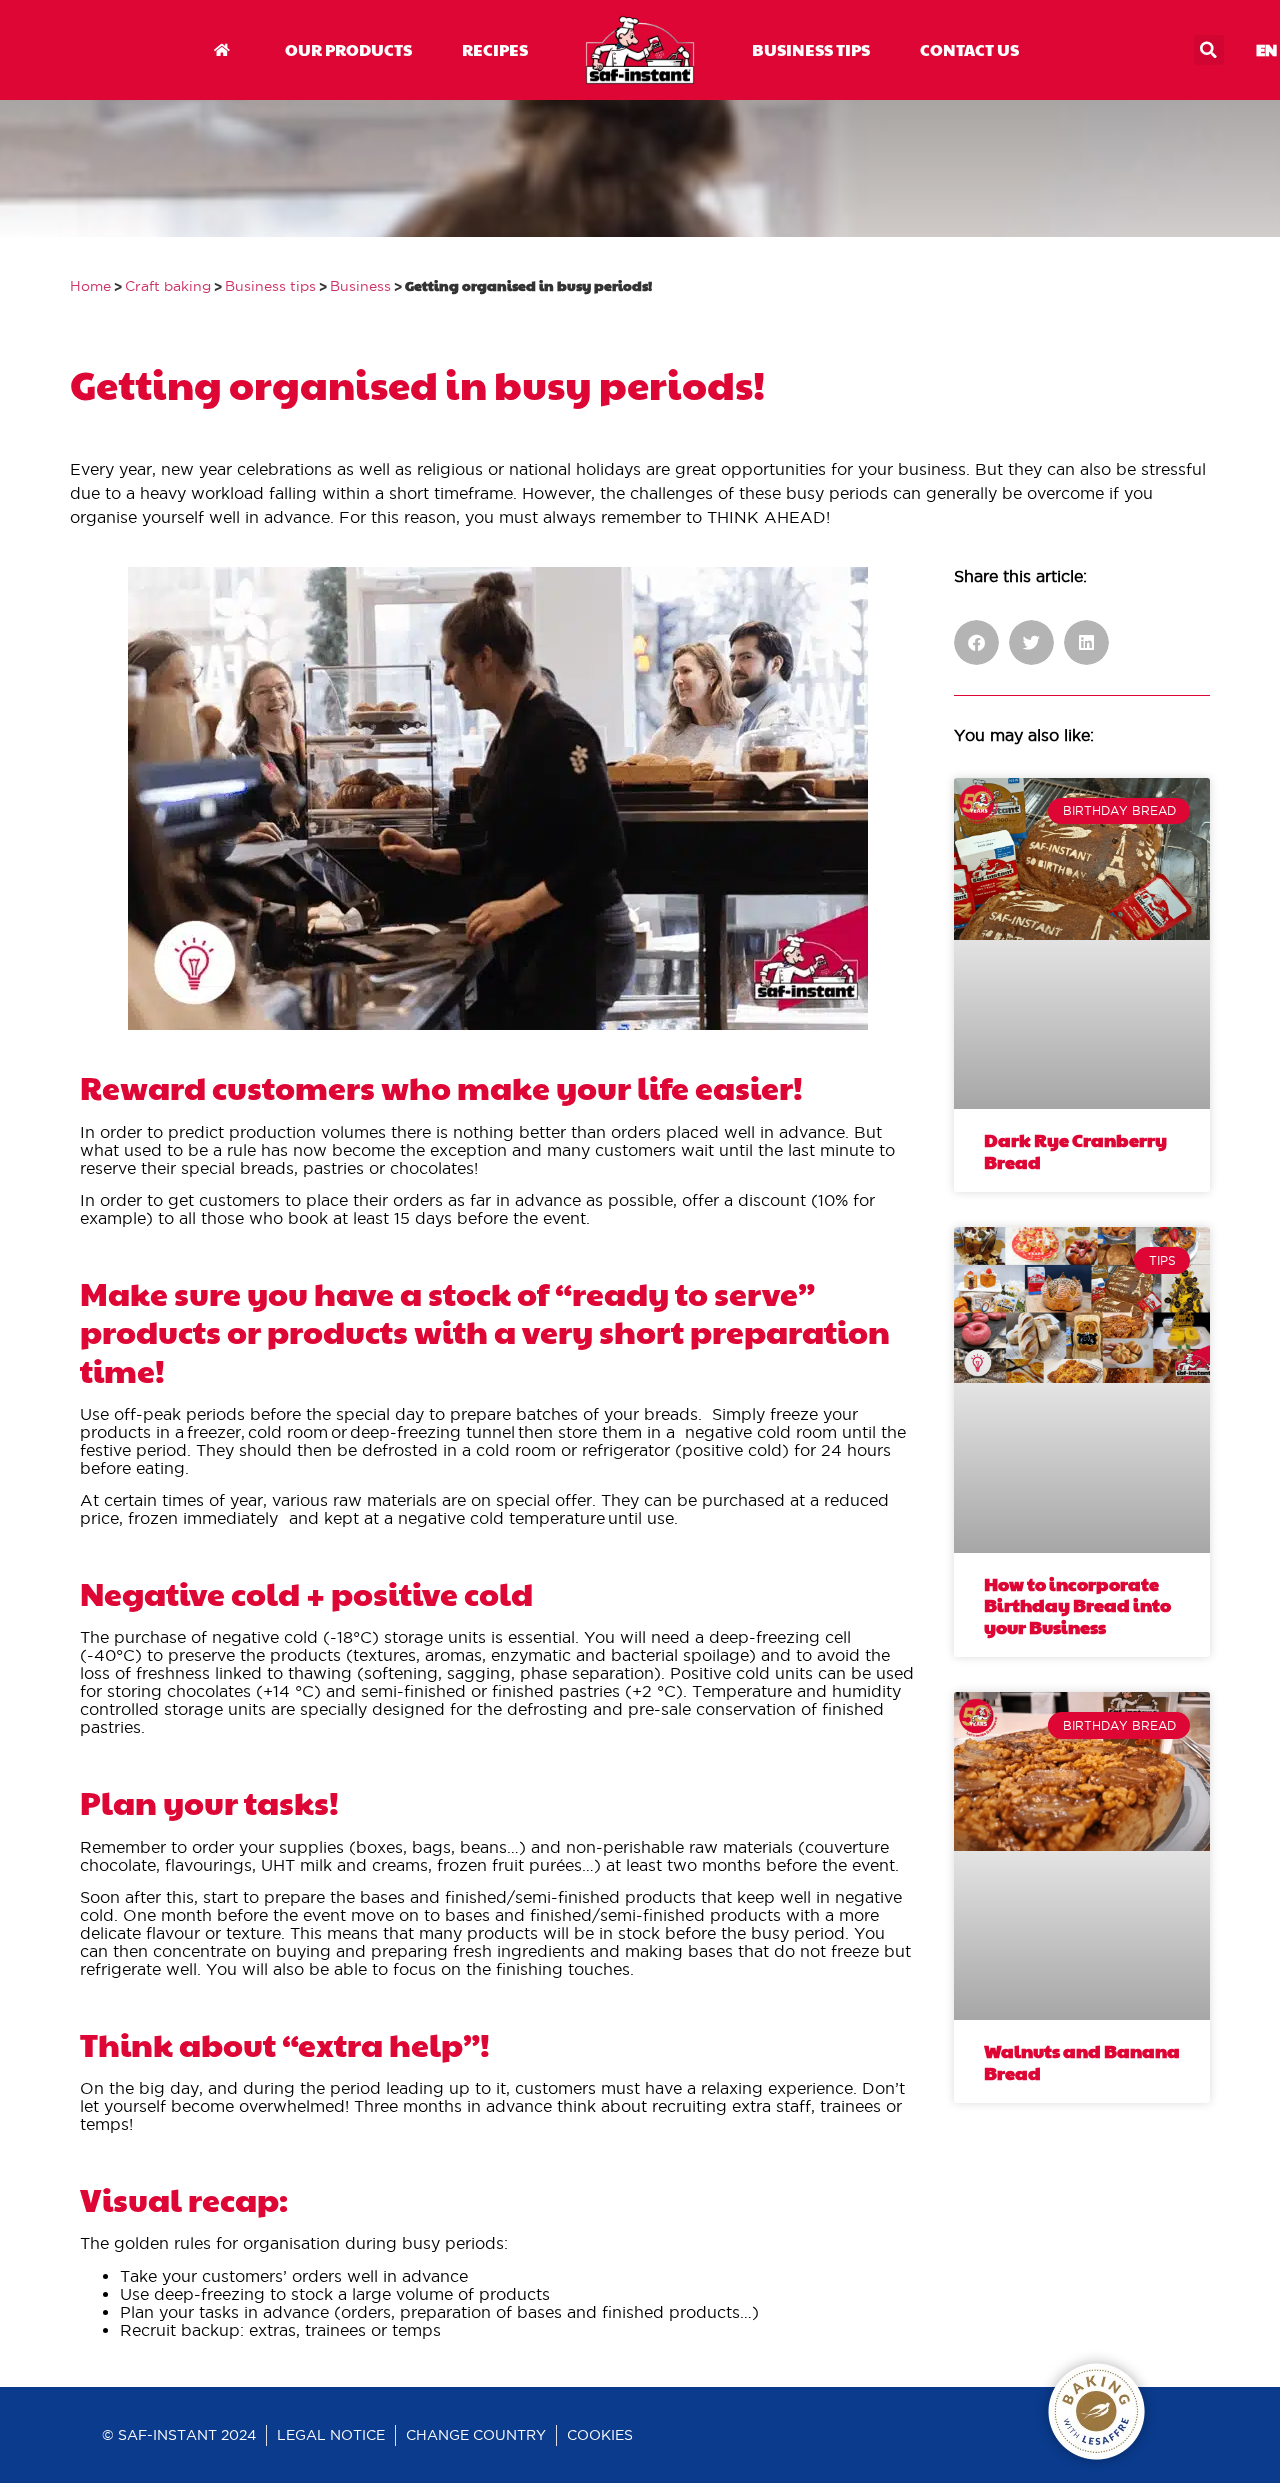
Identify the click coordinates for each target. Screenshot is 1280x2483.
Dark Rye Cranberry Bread (1075, 1150)
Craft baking (168, 286)
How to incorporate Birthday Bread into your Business (1077, 1605)
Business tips (270, 286)
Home (90, 286)
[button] (1209, 50)
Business (360, 286)
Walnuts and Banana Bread (1082, 2061)
